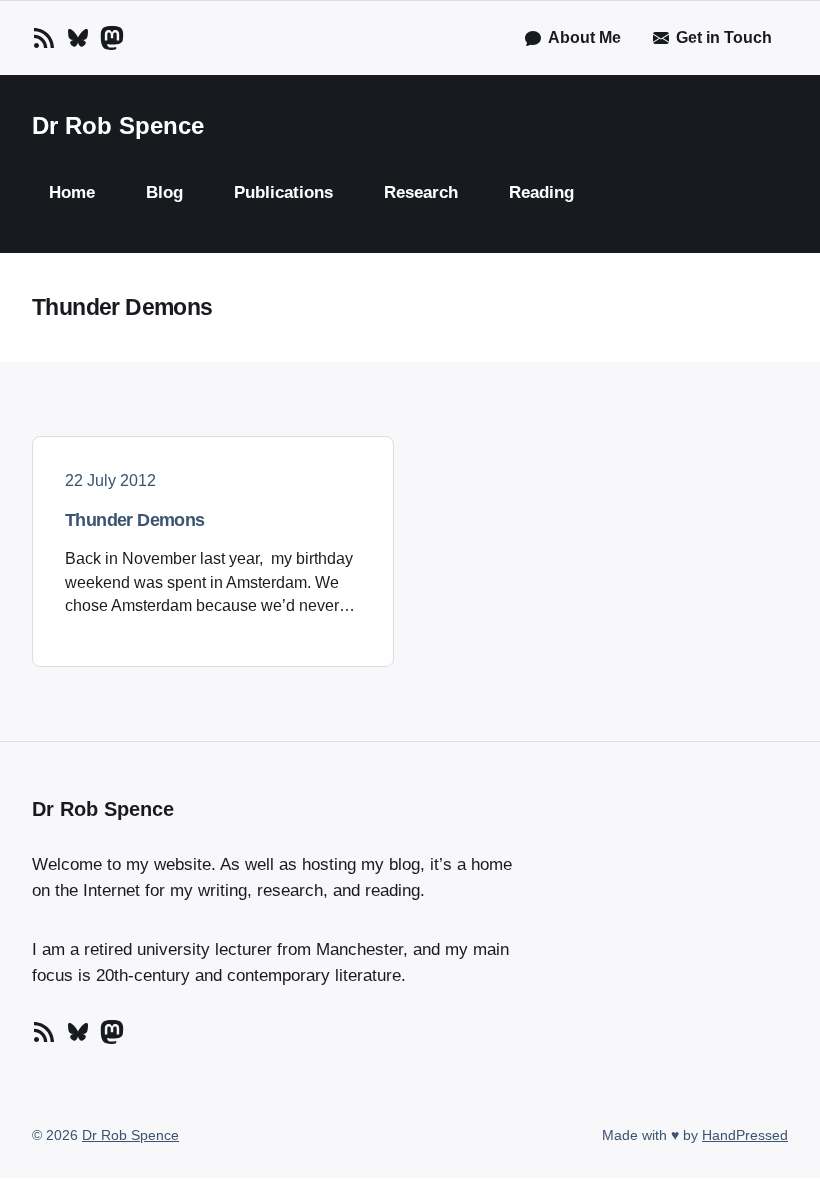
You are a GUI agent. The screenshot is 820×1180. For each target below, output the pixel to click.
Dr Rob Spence (118, 125)
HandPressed (745, 1135)
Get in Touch (724, 37)
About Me (584, 37)
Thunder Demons (135, 520)
